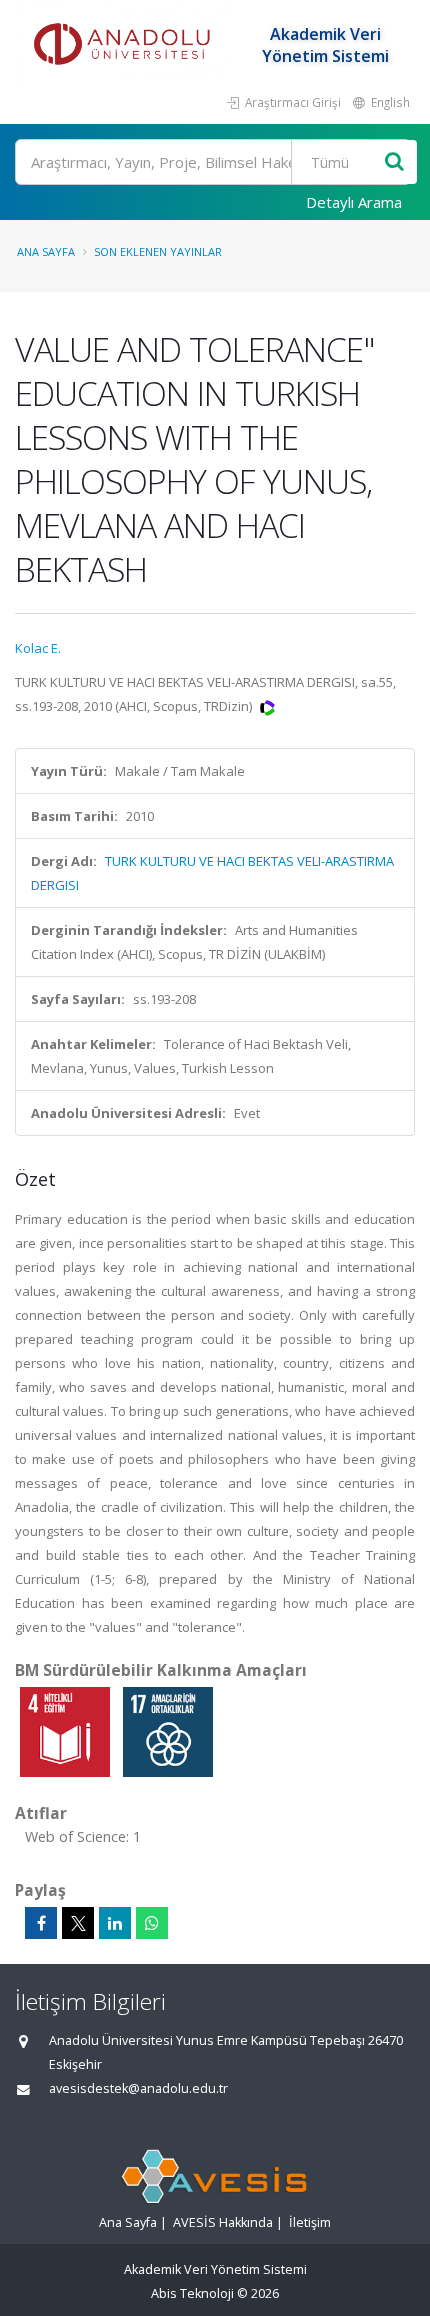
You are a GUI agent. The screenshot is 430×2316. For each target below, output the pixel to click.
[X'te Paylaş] (78, 1923)
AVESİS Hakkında (223, 2222)
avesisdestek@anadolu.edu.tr (138, 2088)
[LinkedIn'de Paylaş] (115, 1923)
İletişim (310, 2222)
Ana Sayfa (46, 251)
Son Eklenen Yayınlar (158, 251)
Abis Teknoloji (192, 2293)
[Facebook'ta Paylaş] (41, 1923)
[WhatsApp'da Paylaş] (152, 1923)
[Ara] (394, 162)
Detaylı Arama (354, 202)
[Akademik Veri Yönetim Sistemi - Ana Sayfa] (125, 45)
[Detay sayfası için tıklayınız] (66, 1731)
